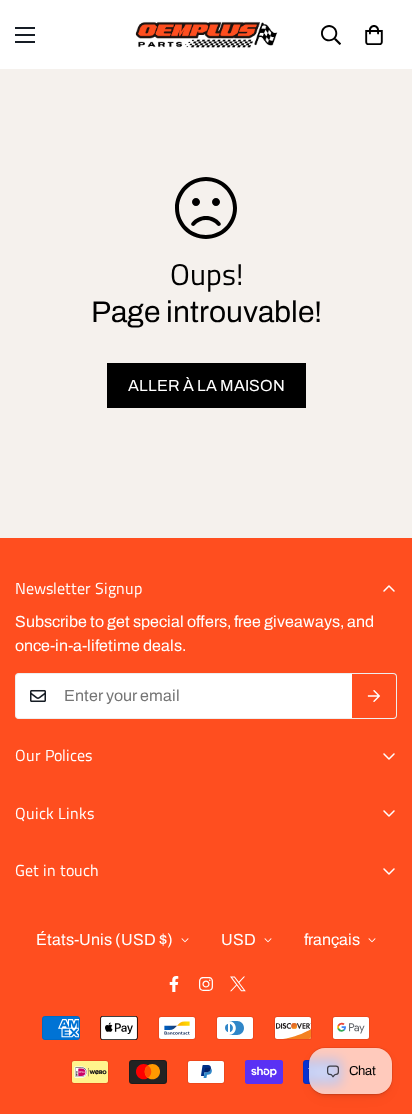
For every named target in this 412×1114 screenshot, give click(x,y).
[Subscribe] (374, 696)
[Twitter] (238, 984)
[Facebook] (174, 984)
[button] (374, 35)
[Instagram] (206, 984)
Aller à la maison (206, 385)
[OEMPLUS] (206, 34)
